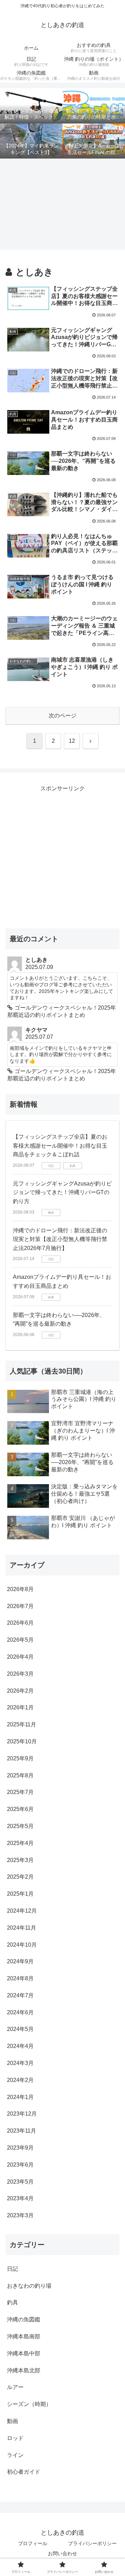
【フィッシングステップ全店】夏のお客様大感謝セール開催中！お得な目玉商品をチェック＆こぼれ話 (60, 1146)
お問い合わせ (62, 2553)
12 (72, 741)
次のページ (62, 716)
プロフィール (33, 2543)
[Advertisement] (62, 204)
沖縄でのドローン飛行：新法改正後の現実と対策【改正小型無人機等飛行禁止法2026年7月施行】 (60, 1239)
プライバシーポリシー (92, 2543)
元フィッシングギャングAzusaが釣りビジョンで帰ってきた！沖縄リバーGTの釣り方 (62, 1192)
